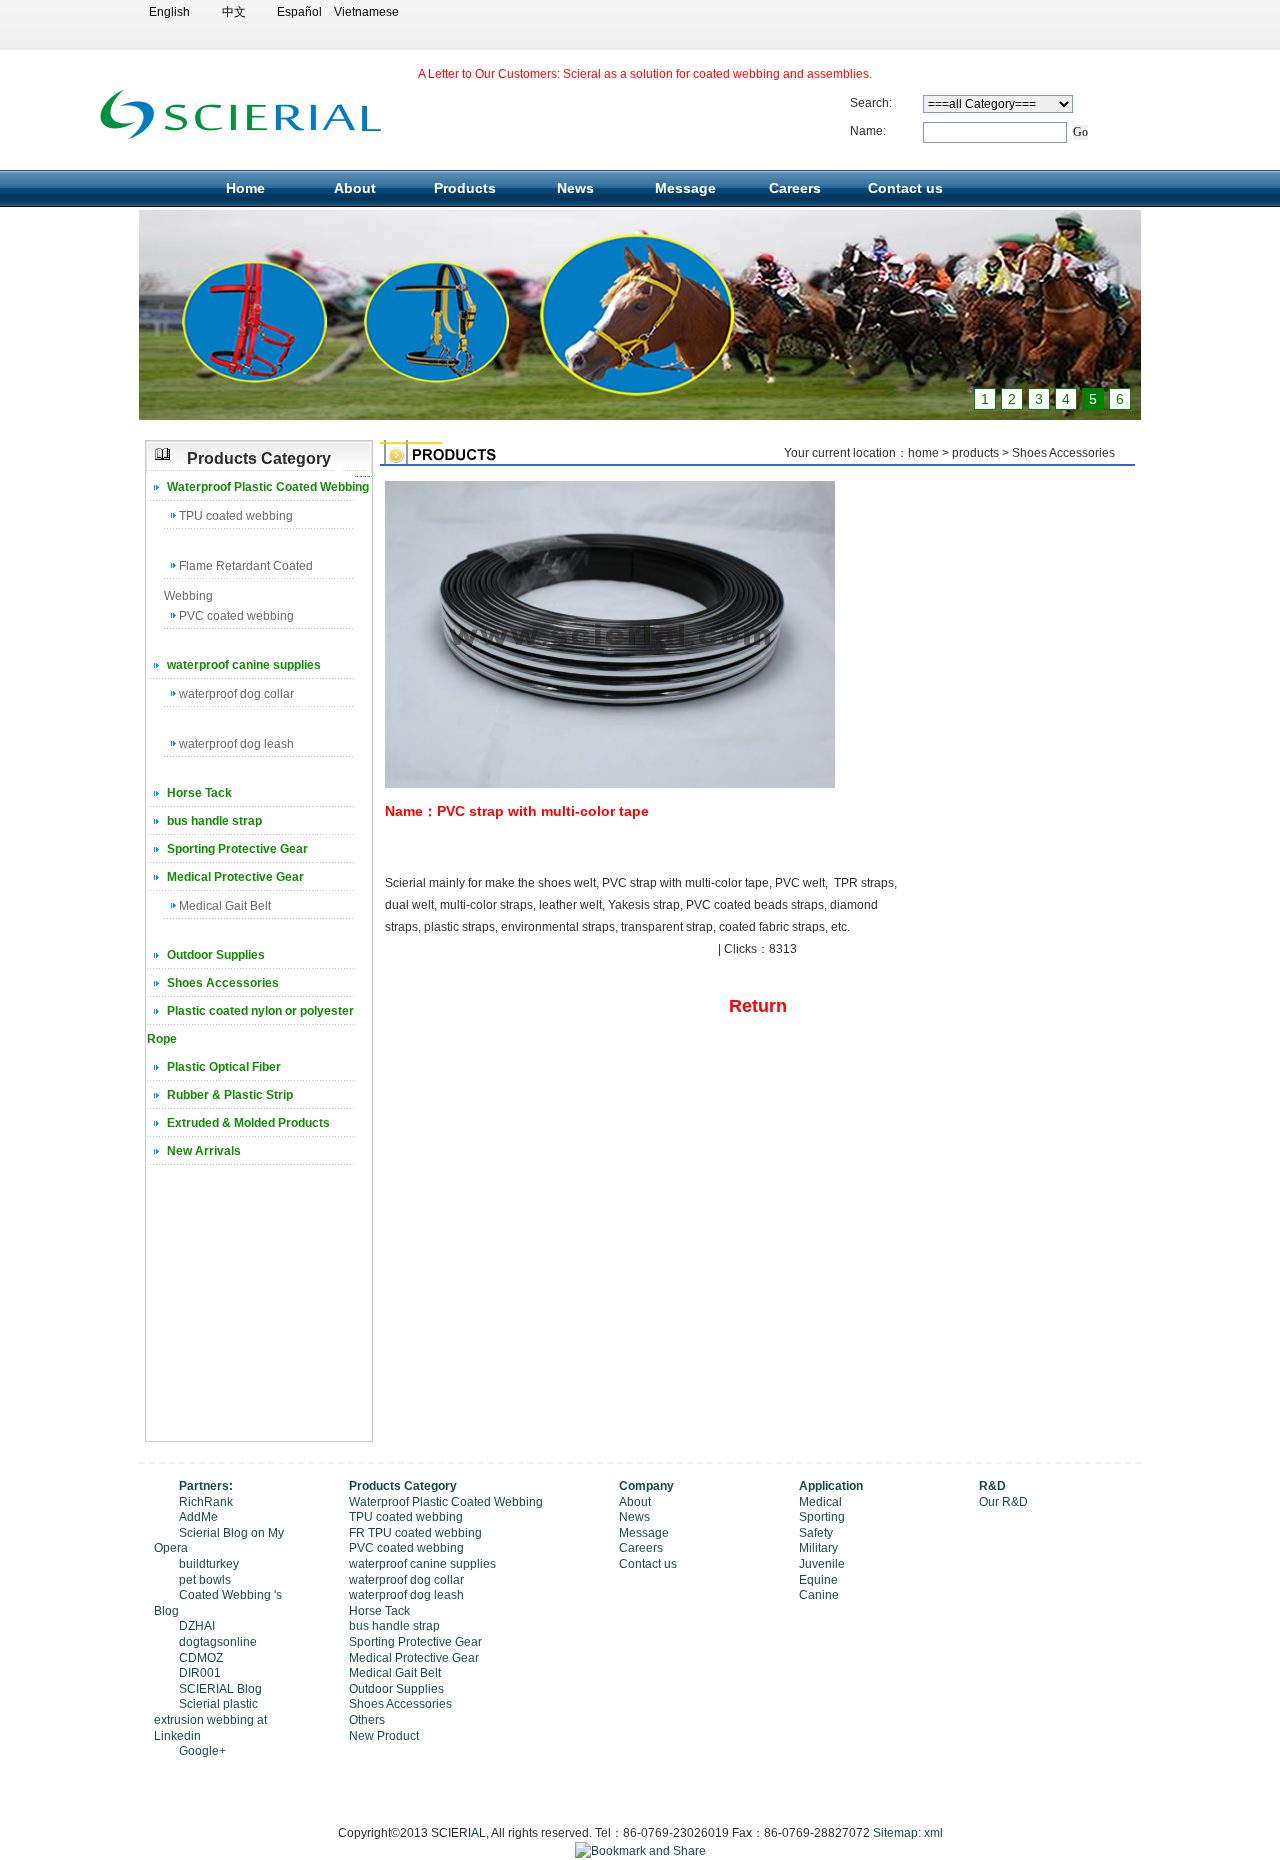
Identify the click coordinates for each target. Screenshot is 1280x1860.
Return (758, 1006)
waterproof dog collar (236, 694)
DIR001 (200, 1673)
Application (831, 1486)
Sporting (822, 1517)
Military (818, 1548)
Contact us (905, 188)
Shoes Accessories (223, 983)
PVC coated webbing (236, 616)
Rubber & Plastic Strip (230, 1095)
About (355, 188)
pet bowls (205, 1580)
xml (933, 1833)
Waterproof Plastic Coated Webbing (268, 487)
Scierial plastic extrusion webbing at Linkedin (210, 1719)
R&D (992, 1486)
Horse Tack (199, 793)
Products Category (403, 1486)
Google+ (202, 1751)
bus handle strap (214, 821)
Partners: (206, 1486)
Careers (795, 188)
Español (299, 12)
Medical (820, 1502)
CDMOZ (201, 1658)
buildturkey (209, 1564)
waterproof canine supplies (244, 665)
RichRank (206, 1502)
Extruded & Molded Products (248, 1123)
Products (465, 188)
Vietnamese (364, 12)
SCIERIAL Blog (220, 1689)
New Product (384, 1736)
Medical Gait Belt (225, 906)
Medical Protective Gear (235, 877)
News (575, 188)
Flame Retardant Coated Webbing (238, 569)
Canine (819, 1595)
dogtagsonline (218, 1642)
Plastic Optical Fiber (224, 1067)
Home (245, 188)
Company (646, 1486)
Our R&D (1003, 1502)
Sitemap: (897, 1833)
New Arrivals (204, 1151)
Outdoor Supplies (216, 955)
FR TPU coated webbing (415, 1533)
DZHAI (197, 1626)
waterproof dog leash (236, 744)
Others (367, 1720)
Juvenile (822, 1564)
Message (685, 188)
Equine (818, 1580)
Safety (816, 1533)
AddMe (198, 1517)
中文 (234, 12)
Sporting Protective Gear (237, 849)
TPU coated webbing (236, 516)
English (169, 12)
